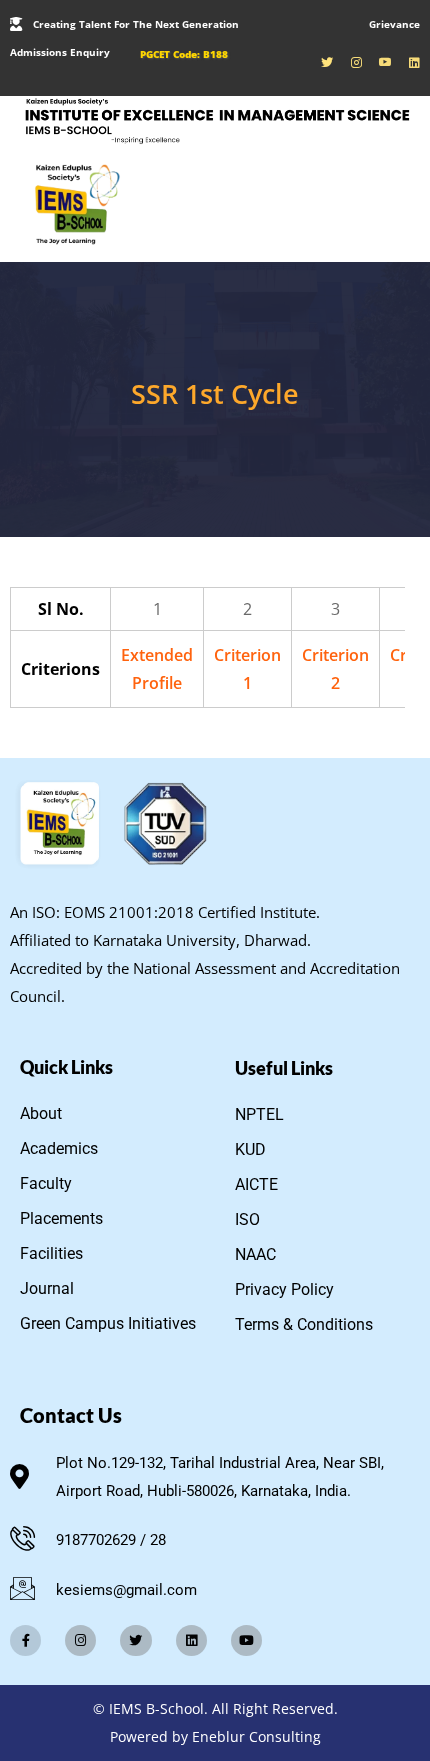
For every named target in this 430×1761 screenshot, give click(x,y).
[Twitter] (135, 1640)
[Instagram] (80, 1640)
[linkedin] (407, 62)
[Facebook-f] (25, 1640)
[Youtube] (378, 62)
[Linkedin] (191, 1640)
